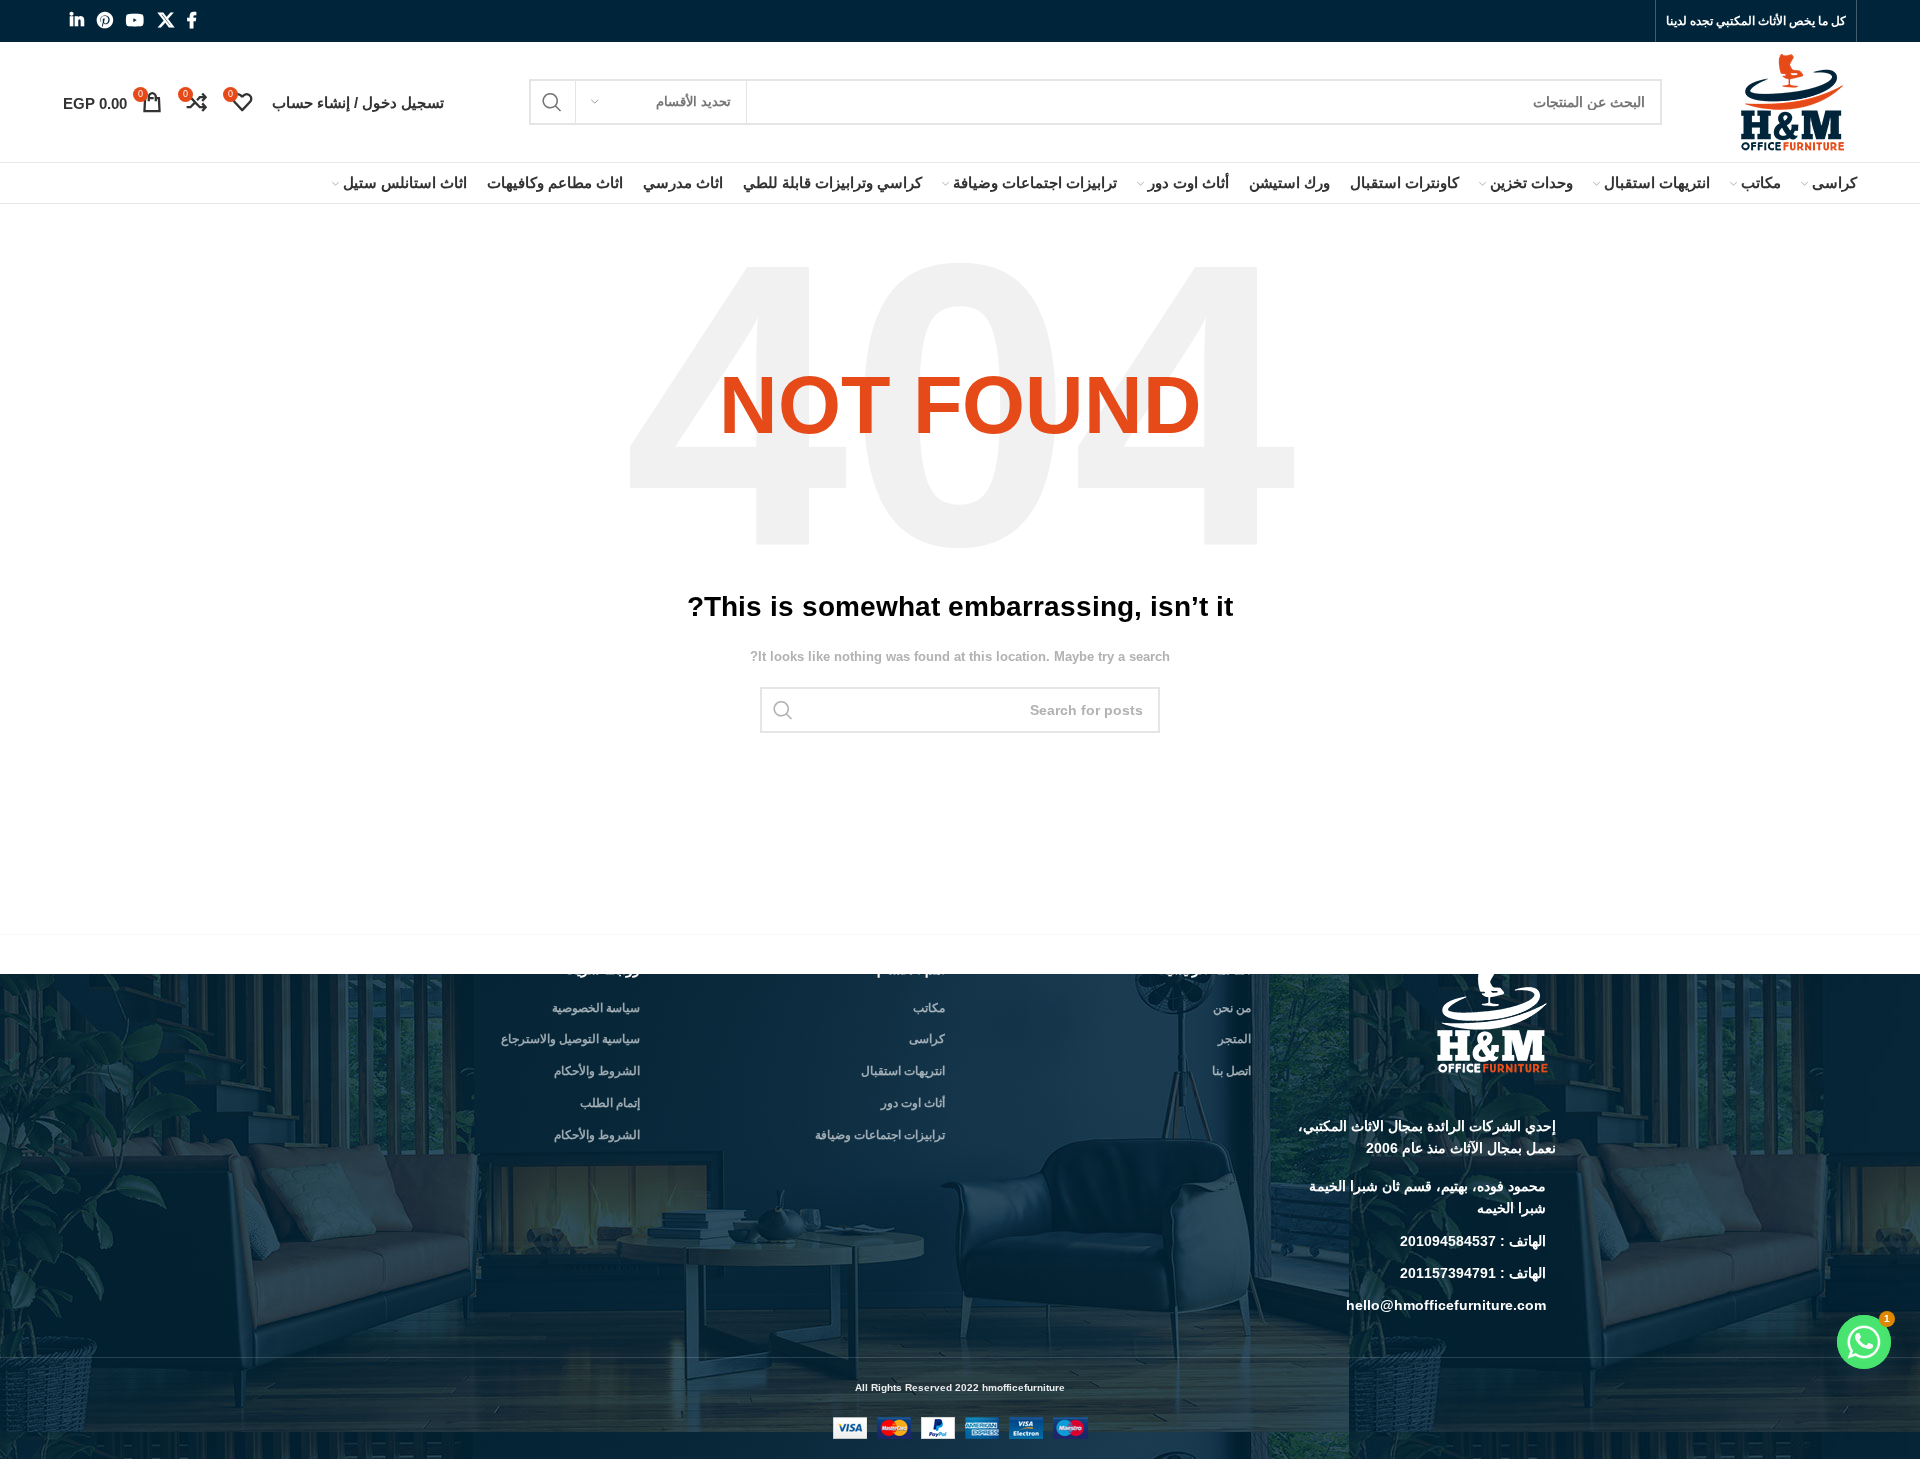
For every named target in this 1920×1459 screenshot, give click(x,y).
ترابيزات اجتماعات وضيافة (880, 1135)
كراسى (927, 1039)
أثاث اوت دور (913, 1103)
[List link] (1419, 1197)
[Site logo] (1794, 101)
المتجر (1234, 1039)
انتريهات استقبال (903, 1071)
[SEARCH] (552, 102)
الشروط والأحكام (597, 1071)
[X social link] (165, 20)
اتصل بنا (1231, 1071)
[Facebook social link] (191, 20)
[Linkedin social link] (76, 20)
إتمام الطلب (610, 1103)
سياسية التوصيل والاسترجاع (570, 1039)
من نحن (1232, 1008)
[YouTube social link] (135, 20)
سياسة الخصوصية (596, 1008)
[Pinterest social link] (104, 20)
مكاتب (929, 1008)
